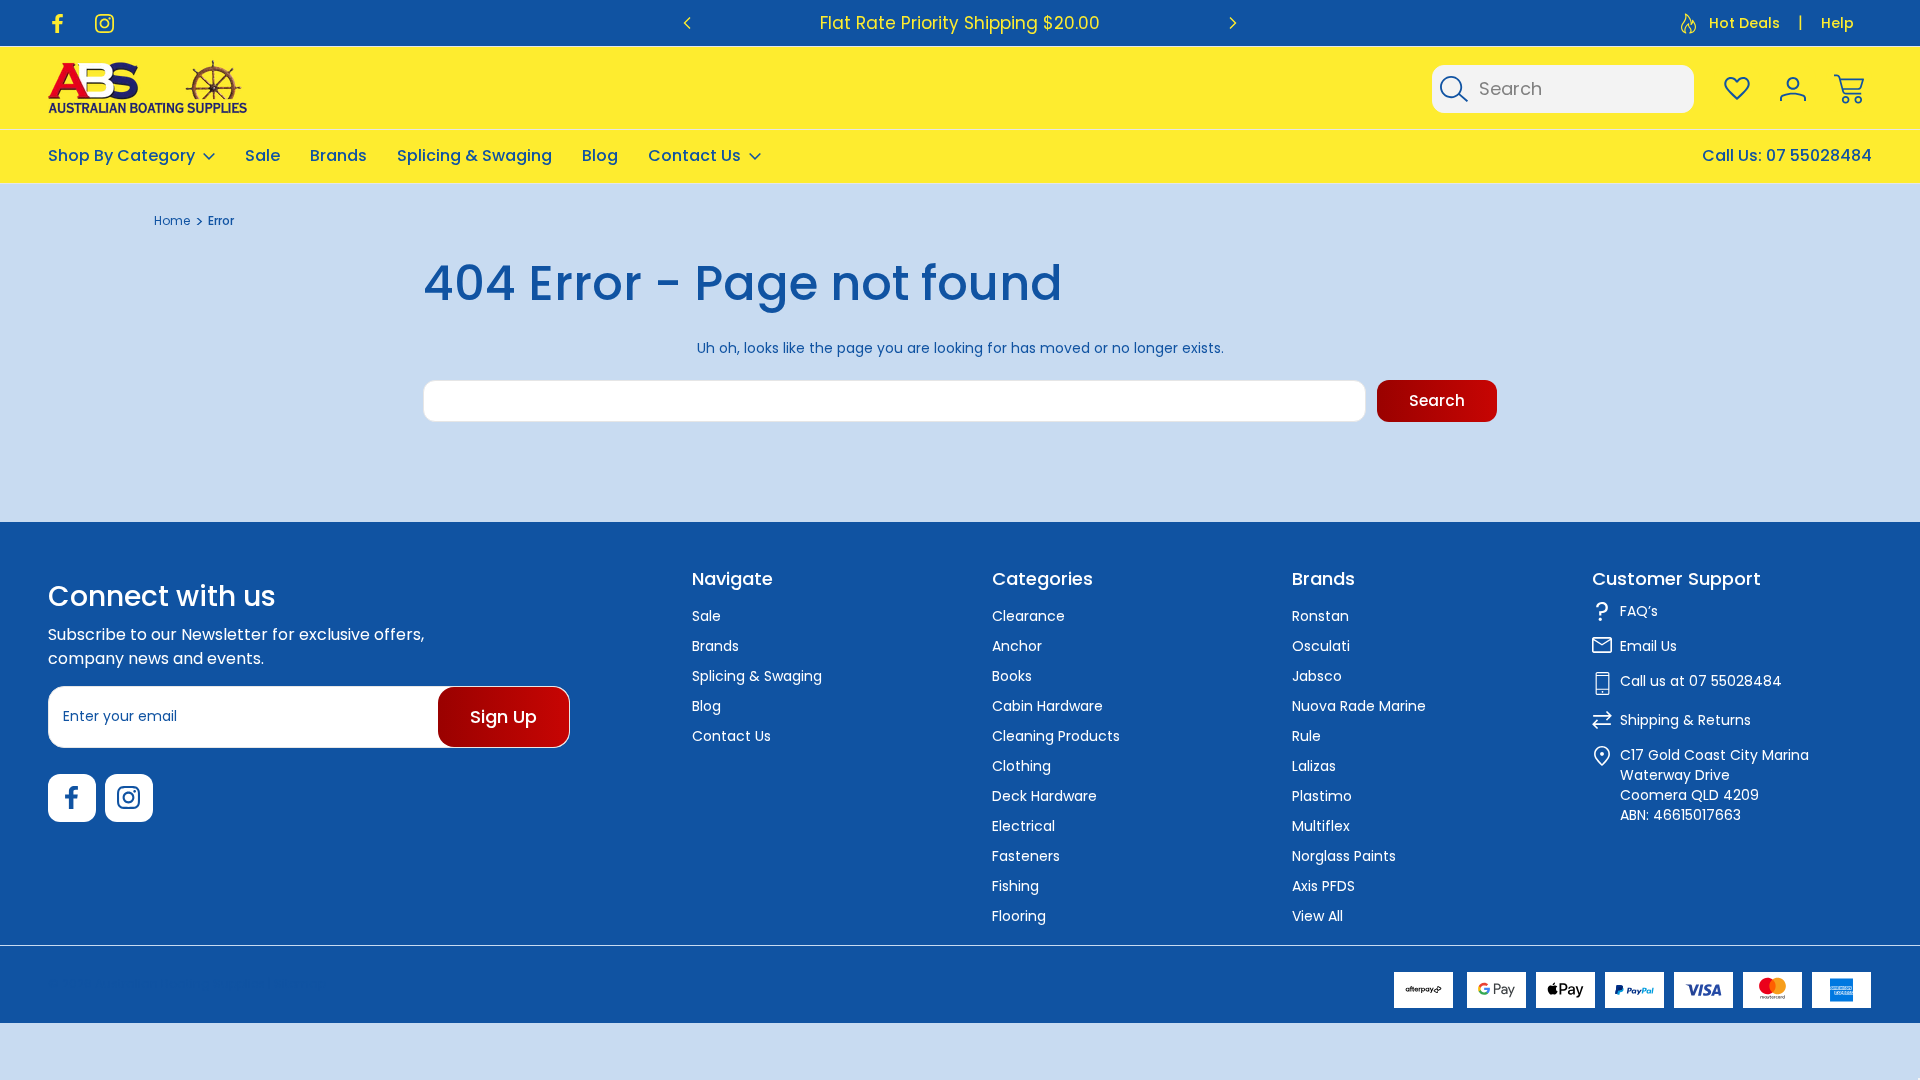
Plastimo (1322, 796)
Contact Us (694, 155)
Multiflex (1321, 826)
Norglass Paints (1344, 856)
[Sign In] (1793, 89)
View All (1317, 916)
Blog (600, 155)
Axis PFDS (1323, 886)
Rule (1306, 736)
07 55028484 (1819, 155)
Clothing (1021, 766)
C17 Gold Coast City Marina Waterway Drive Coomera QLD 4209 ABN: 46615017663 (1714, 785)
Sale (262, 155)
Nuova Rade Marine (1359, 706)
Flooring (1019, 916)
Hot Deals (1744, 23)
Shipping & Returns (1685, 720)
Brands (338, 155)
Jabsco (1317, 676)
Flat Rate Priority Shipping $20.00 (960, 23)
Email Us (1648, 646)
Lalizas (1314, 766)
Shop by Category (121, 155)
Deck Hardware (1044, 796)
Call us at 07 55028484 (1701, 681)
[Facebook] (57, 23)
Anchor (1017, 646)
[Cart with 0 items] (1849, 89)
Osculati (1321, 646)
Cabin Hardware (1047, 706)
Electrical (1023, 826)
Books (1012, 676)
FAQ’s (1639, 611)
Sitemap (300, 983)
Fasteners (1026, 856)
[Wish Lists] (1737, 89)
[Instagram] (104, 23)
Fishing (1015, 886)
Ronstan (1320, 616)
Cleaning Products (1056, 736)
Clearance (1028, 616)
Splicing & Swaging (474, 155)
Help (1837, 23)
